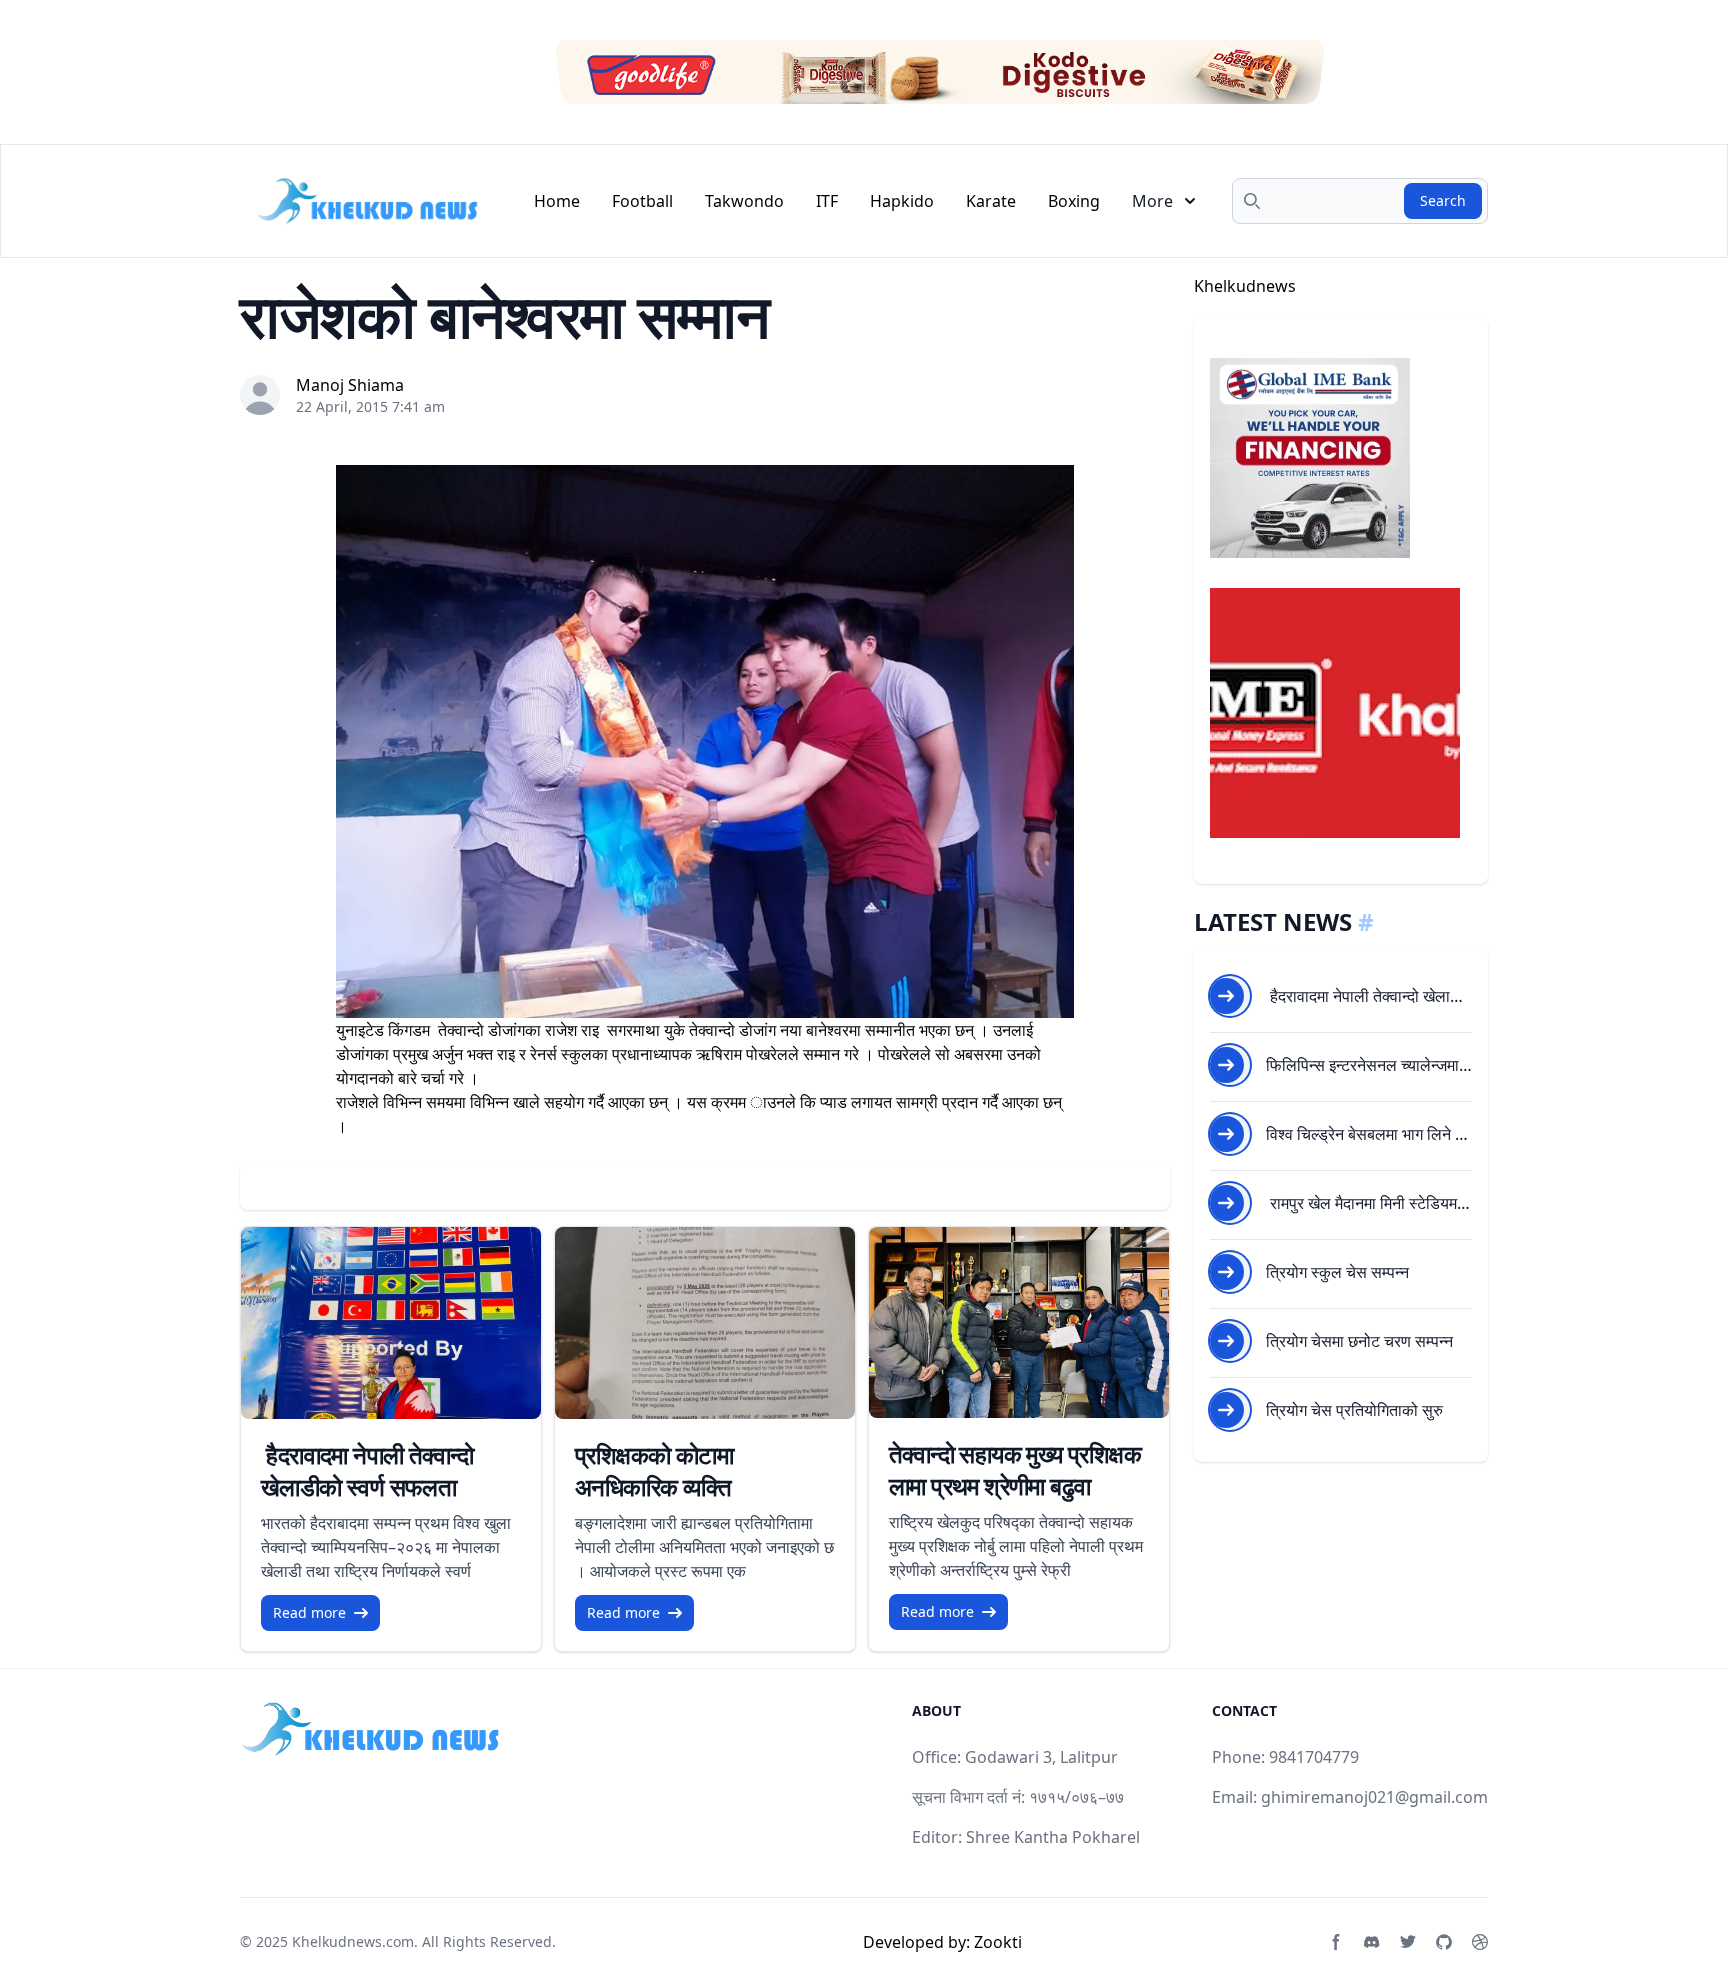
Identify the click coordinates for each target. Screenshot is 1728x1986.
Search (1443, 200)
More (1152, 201)
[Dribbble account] (1480, 1942)
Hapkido (902, 201)
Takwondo (744, 201)
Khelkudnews (1245, 286)
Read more (309, 1612)
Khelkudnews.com (353, 1941)
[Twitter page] (1408, 1942)
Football (642, 201)
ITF (827, 201)
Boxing (1074, 201)
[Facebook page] (1336, 1942)
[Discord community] (1372, 1942)
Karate (991, 201)
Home (557, 201)
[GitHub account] (1444, 1942)
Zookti (998, 1942)
